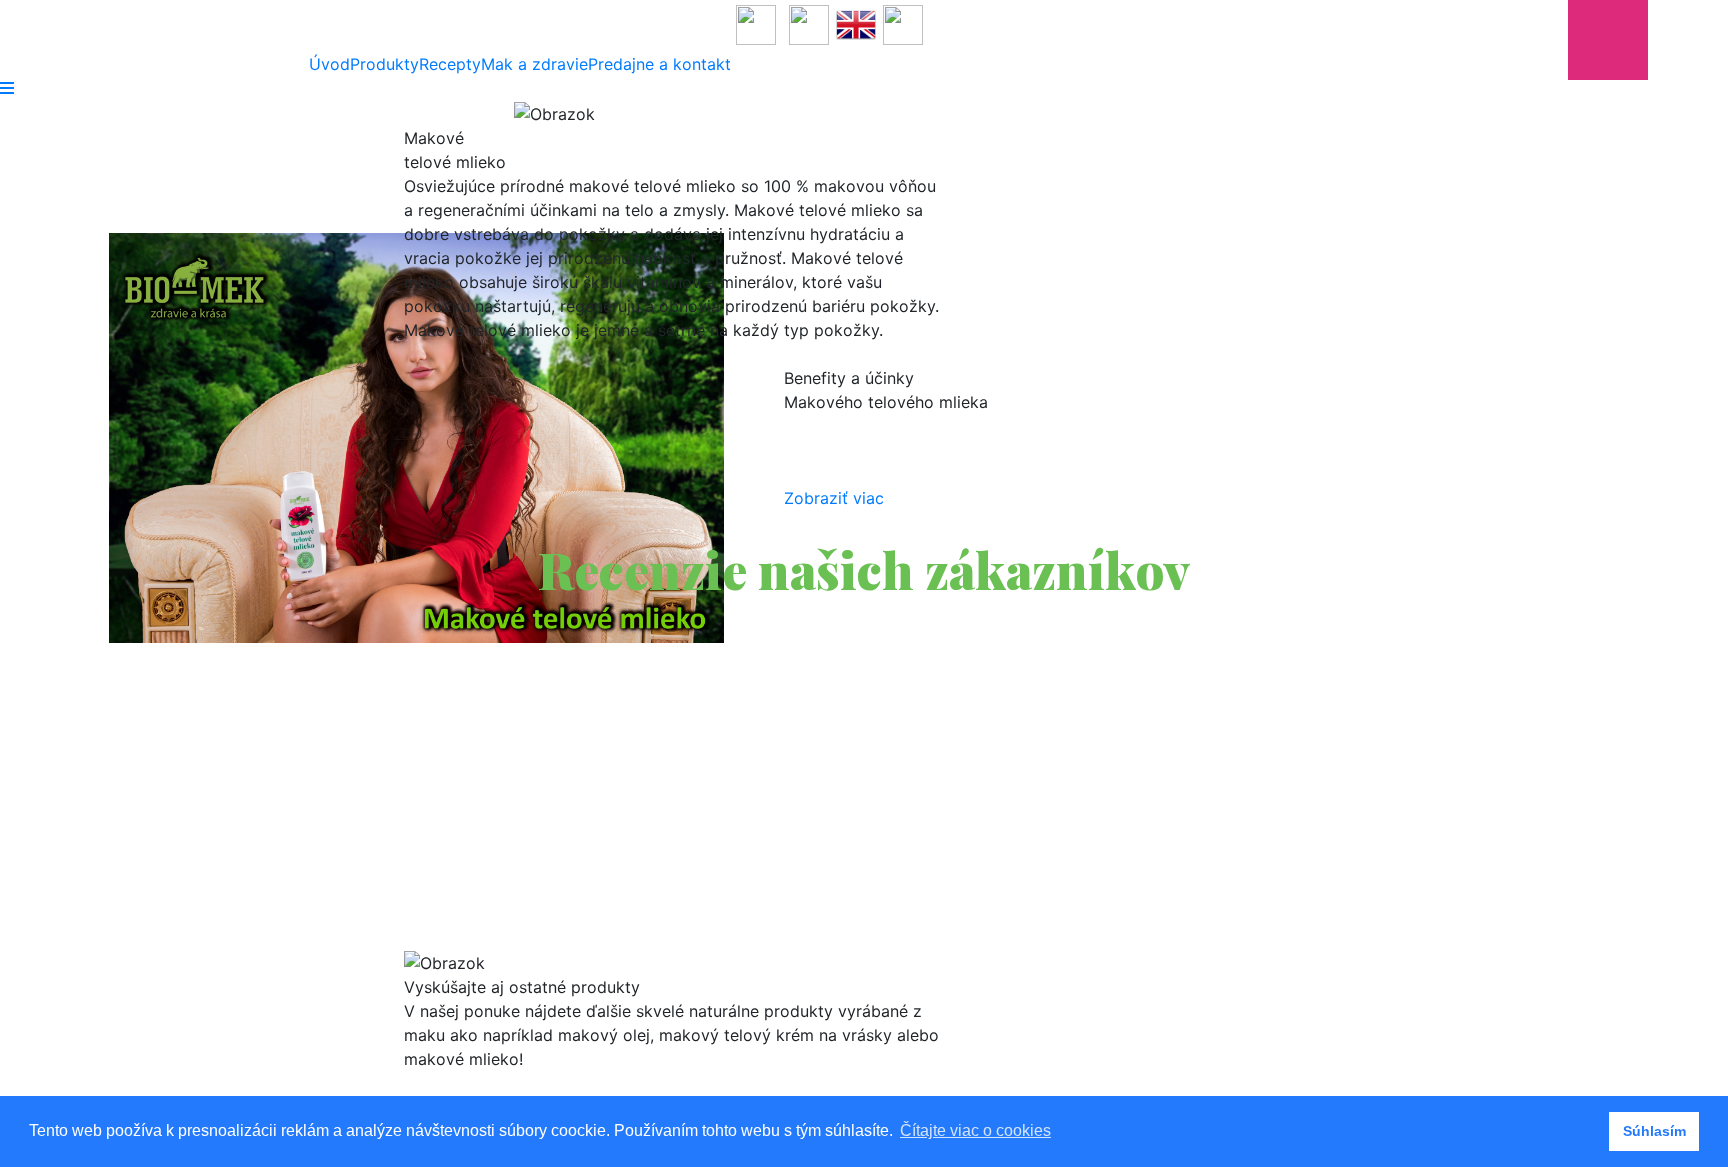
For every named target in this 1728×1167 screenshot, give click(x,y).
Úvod (329, 64)
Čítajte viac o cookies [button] (975, 1130)
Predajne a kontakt (659, 64)
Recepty (450, 64)
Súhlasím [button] (1654, 1131)
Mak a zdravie (534, 64)
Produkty (384, 64)
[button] (379, 790)
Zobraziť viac (834, 498)
